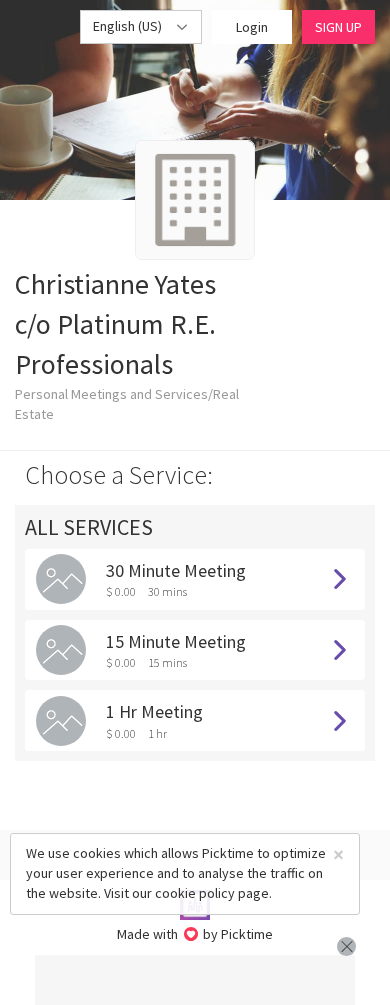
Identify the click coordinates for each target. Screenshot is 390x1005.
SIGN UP (338, 27)
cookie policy (195, 893)
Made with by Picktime (195, 934)
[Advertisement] (195, 980)
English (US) (129, 26)
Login (252, 27)
